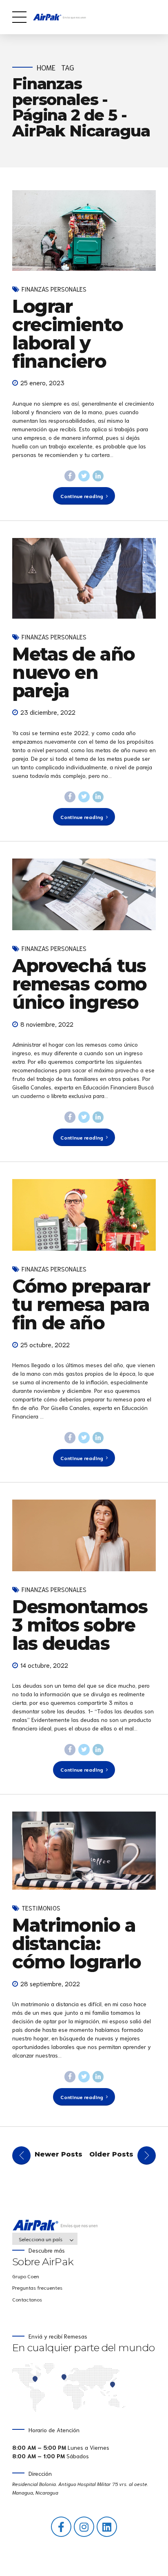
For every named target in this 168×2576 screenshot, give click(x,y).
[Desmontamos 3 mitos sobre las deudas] (84, 1535)
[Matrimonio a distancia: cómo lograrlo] (84, 1851)
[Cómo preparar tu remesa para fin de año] (84, 1215)
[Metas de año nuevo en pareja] (84, 578)
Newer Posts (59, 2154)
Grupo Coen (26, 2276)
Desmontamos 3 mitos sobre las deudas (80, 1625)
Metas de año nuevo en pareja (74, 672)
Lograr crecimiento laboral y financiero (67, 334)
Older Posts (111, 2154)
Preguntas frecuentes (37, 2287)
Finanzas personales (54, 289)
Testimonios (41, 1908)
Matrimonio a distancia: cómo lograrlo (76, 1943)
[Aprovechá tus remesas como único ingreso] (84, 894)
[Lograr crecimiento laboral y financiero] (84, 231)
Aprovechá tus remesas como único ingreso (80, 984)
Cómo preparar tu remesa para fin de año (81, 1304)
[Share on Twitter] (84, 476)
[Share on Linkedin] (98, 476)
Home (46, 67)
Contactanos (27, 2299)
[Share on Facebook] (70, 476)
